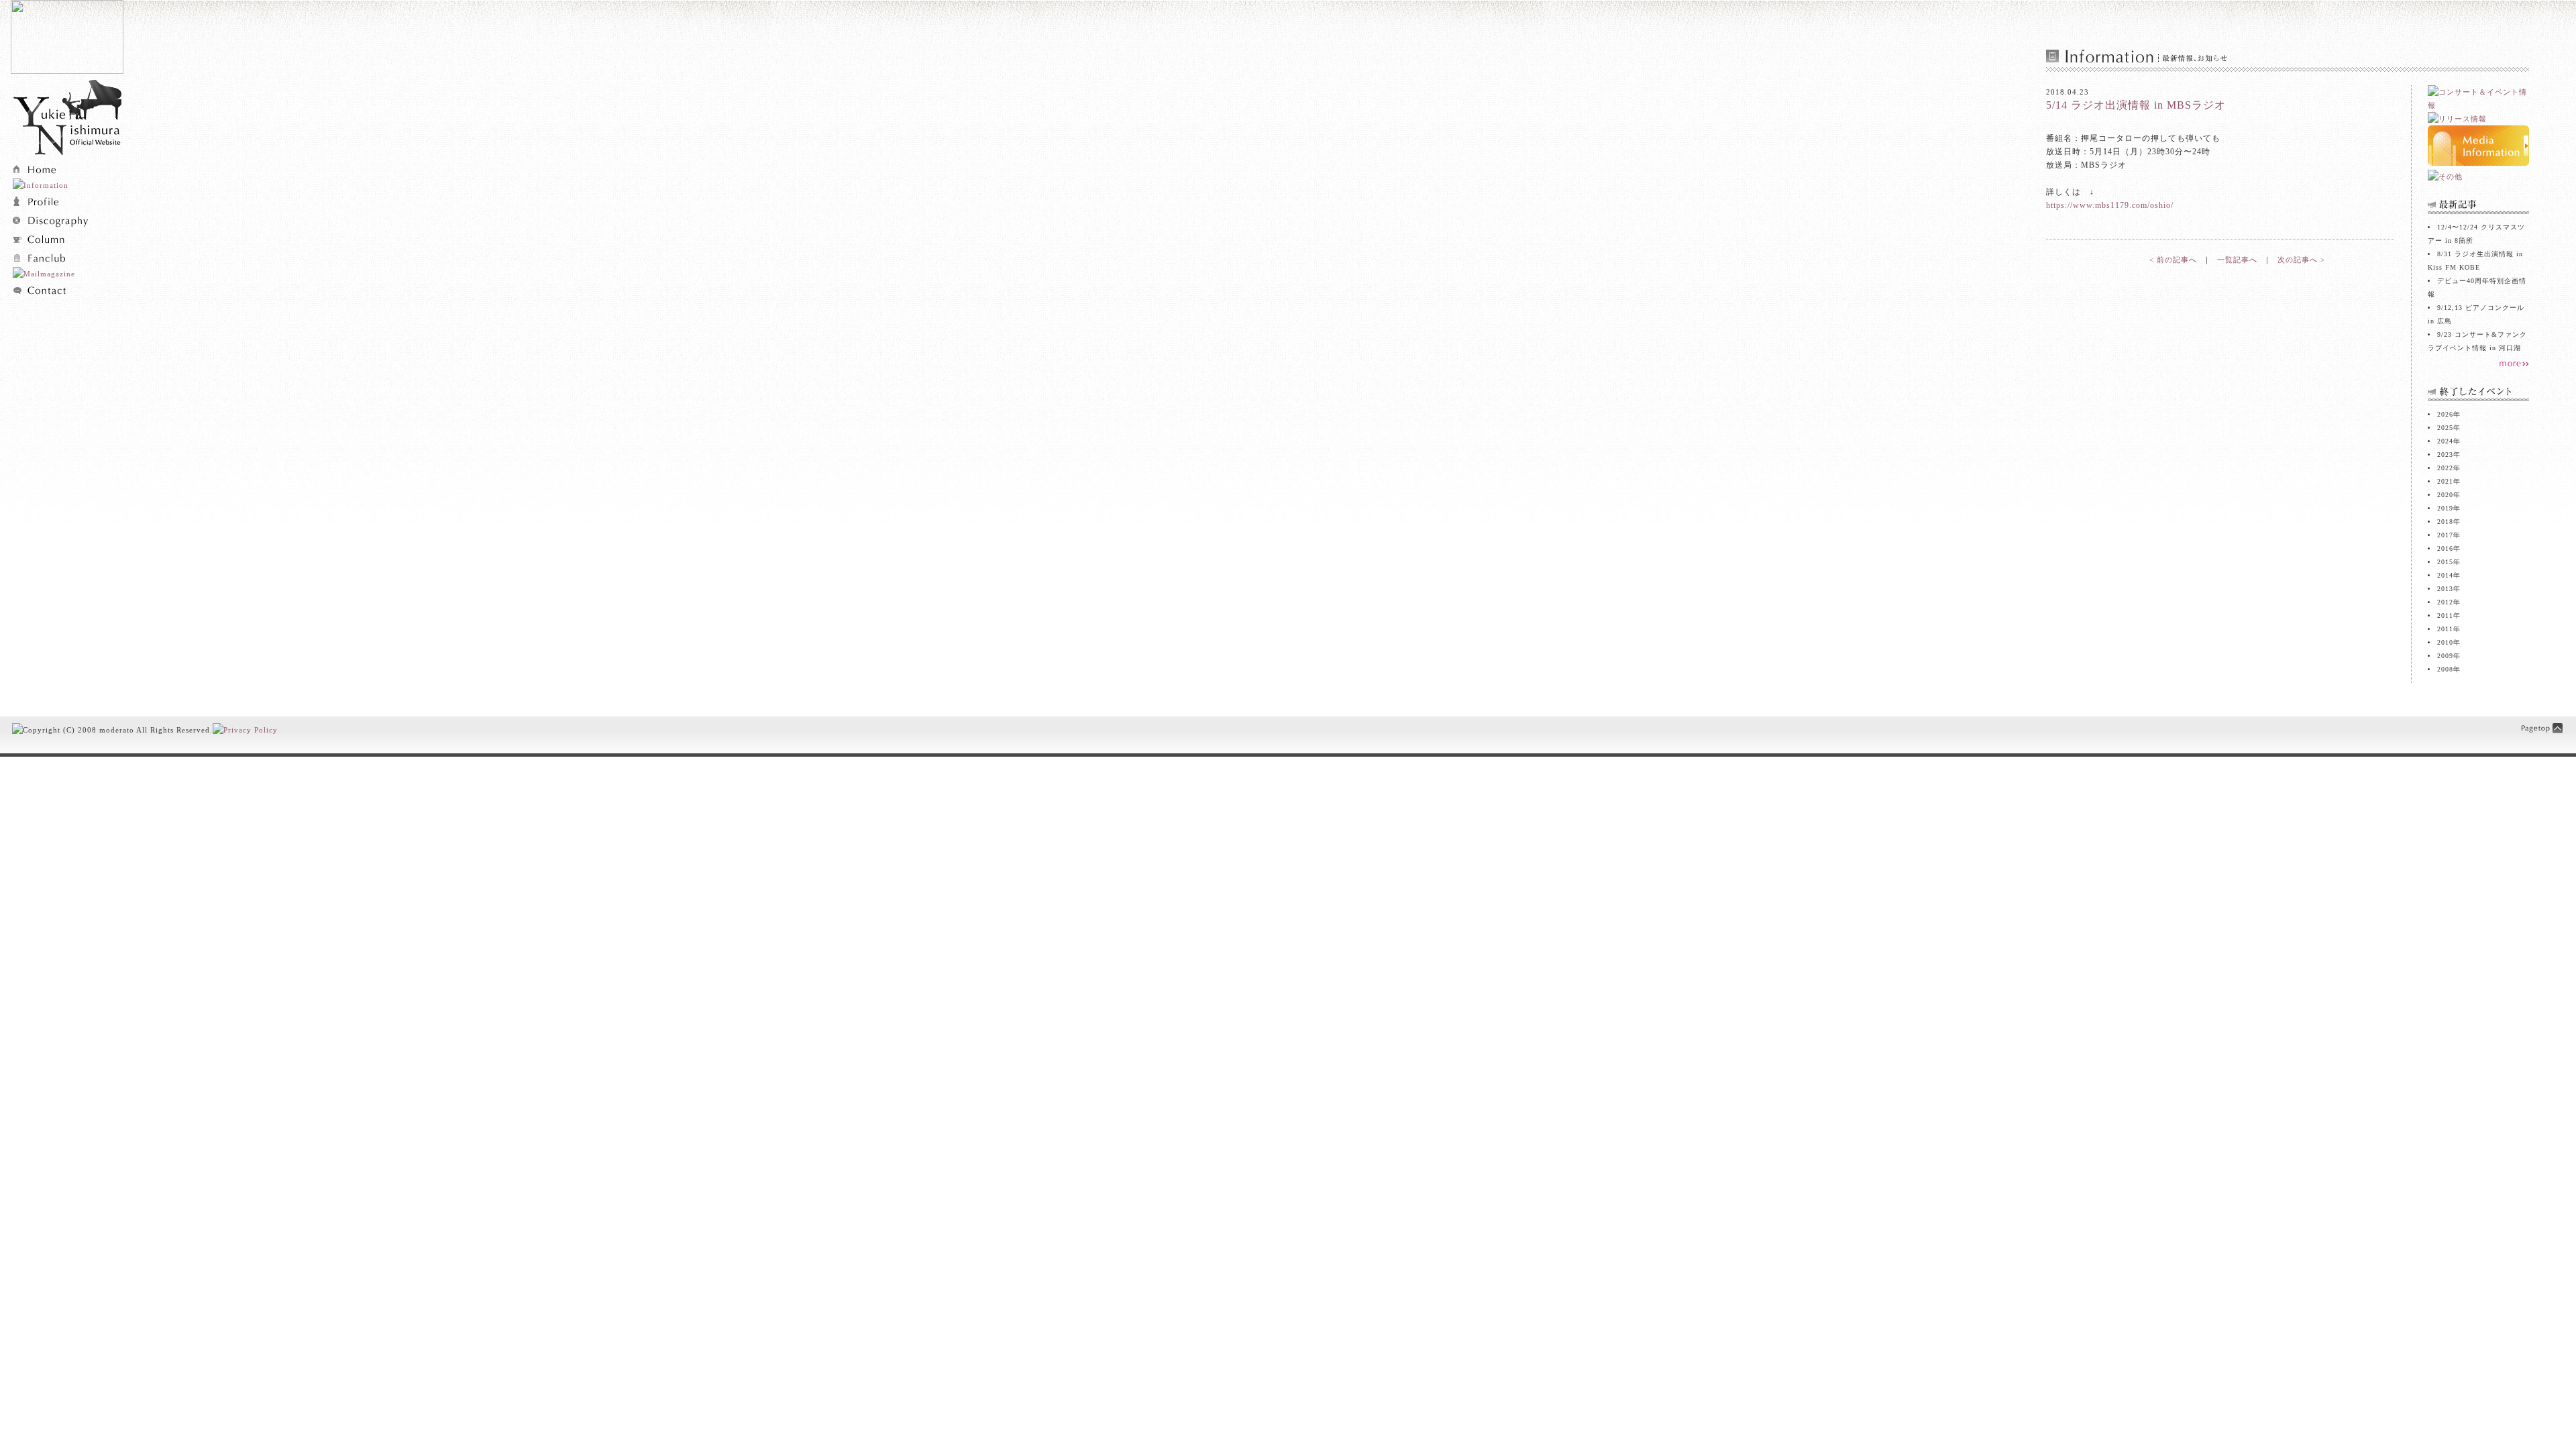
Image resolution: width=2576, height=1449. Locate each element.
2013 (2445, 589)
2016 (2445, 548)
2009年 (2449, 656)
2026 (2445, 414)
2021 (2445, 481)
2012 (2445, 602)
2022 (2445, 468)
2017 (2445, 535)
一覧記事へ (2237, 260)
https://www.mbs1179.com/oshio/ (2110, 205)
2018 (2445, 522)
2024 (2445, 441)
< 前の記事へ (2173, 260)
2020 (2445, 495)
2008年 (2449, 669)
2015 (2445, 562)
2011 (2445, 615)
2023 (2445, 454)
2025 (2445, 428)
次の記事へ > (2301, 260)
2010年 (2449, 642)
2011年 (2449, 629)
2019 (2445, 508)
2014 (2445, 575)
